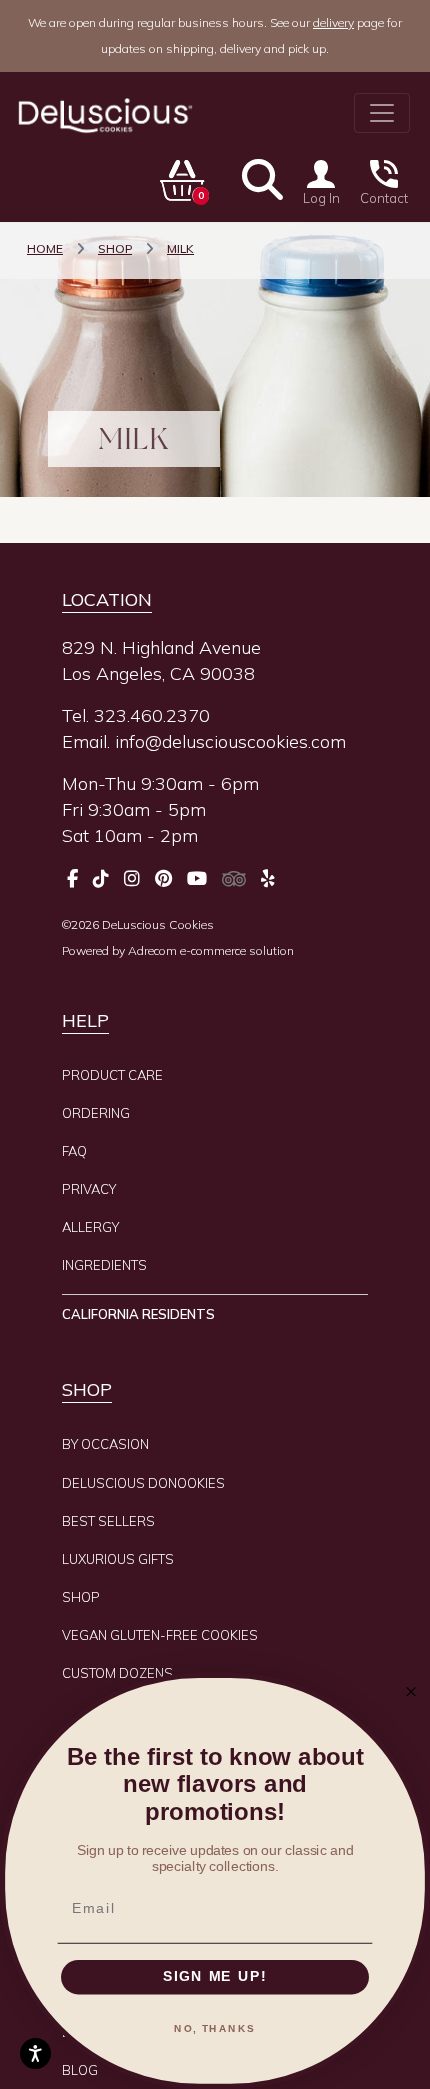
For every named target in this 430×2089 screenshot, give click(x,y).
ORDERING (96, 1113)
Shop (81, 1597)
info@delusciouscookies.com (230, 741)
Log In (321, 198)
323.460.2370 (152, 715)
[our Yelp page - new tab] (268, 879)
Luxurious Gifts (118, 1559)
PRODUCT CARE (112, 1075)
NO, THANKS (215, 2029)
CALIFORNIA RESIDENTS (138, 1314)
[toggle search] (262, 179)
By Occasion (105, 1444)
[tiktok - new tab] (101, 879)
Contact (384, 198)
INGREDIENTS (104, 1265)
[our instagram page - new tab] (132, 879)
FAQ (74, 1151)
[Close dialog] (411, 1691)
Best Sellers (108, 1521)
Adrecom (152, 950)
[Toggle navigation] (382, 113)
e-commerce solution (237, 950)
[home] (103, 116)
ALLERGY (90, 1227)
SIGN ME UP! (215, 1977)
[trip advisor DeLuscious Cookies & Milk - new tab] (234, 879)
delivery (333, 22)
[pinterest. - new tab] (163, 879)
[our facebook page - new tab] (72, 879)
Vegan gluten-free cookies (160, 1635)
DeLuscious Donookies (143, 1483)
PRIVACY (89, 1189)
